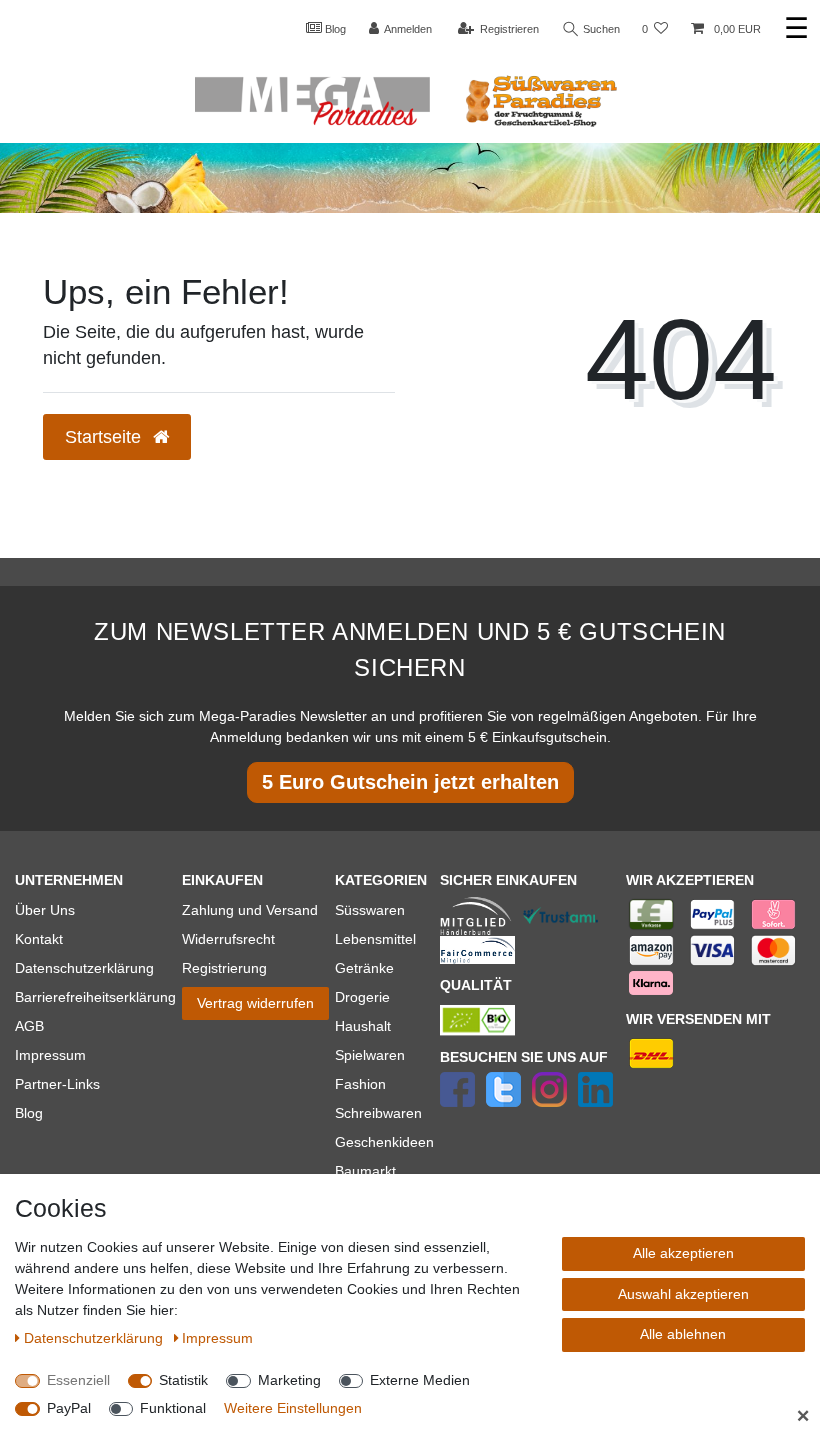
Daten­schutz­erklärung (95, 1338)
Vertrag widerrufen (255, 1003)
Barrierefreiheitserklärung (95, 997)
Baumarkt (365, 1171)
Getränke (364, 968)
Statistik (183, 1380)
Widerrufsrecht (228, 939)
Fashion (360, 1084)
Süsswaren (370, 910)
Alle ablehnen (683, 1334)
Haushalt (363, 1026)
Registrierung (224, 968)
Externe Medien (420, 1380)
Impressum (50, 1055)
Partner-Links (57, 1084)
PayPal (69, 1408)
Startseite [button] (105, 437)
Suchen (600, 29)
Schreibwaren (378, 1113)
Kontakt (39, 939)
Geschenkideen (384, 1142)
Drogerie (362, 997)
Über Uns (45, 910)
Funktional (173, 1408)
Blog (334, 29)
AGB (29, 1026)
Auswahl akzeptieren (683, 1294)
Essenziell (78, 1380)
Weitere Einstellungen (293, 1408)
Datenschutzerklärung (84, 968)
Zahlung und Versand (250, 910)
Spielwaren (370, 1055)
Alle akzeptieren (683, 1253)
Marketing (289, 1380)
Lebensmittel (375, 939)
